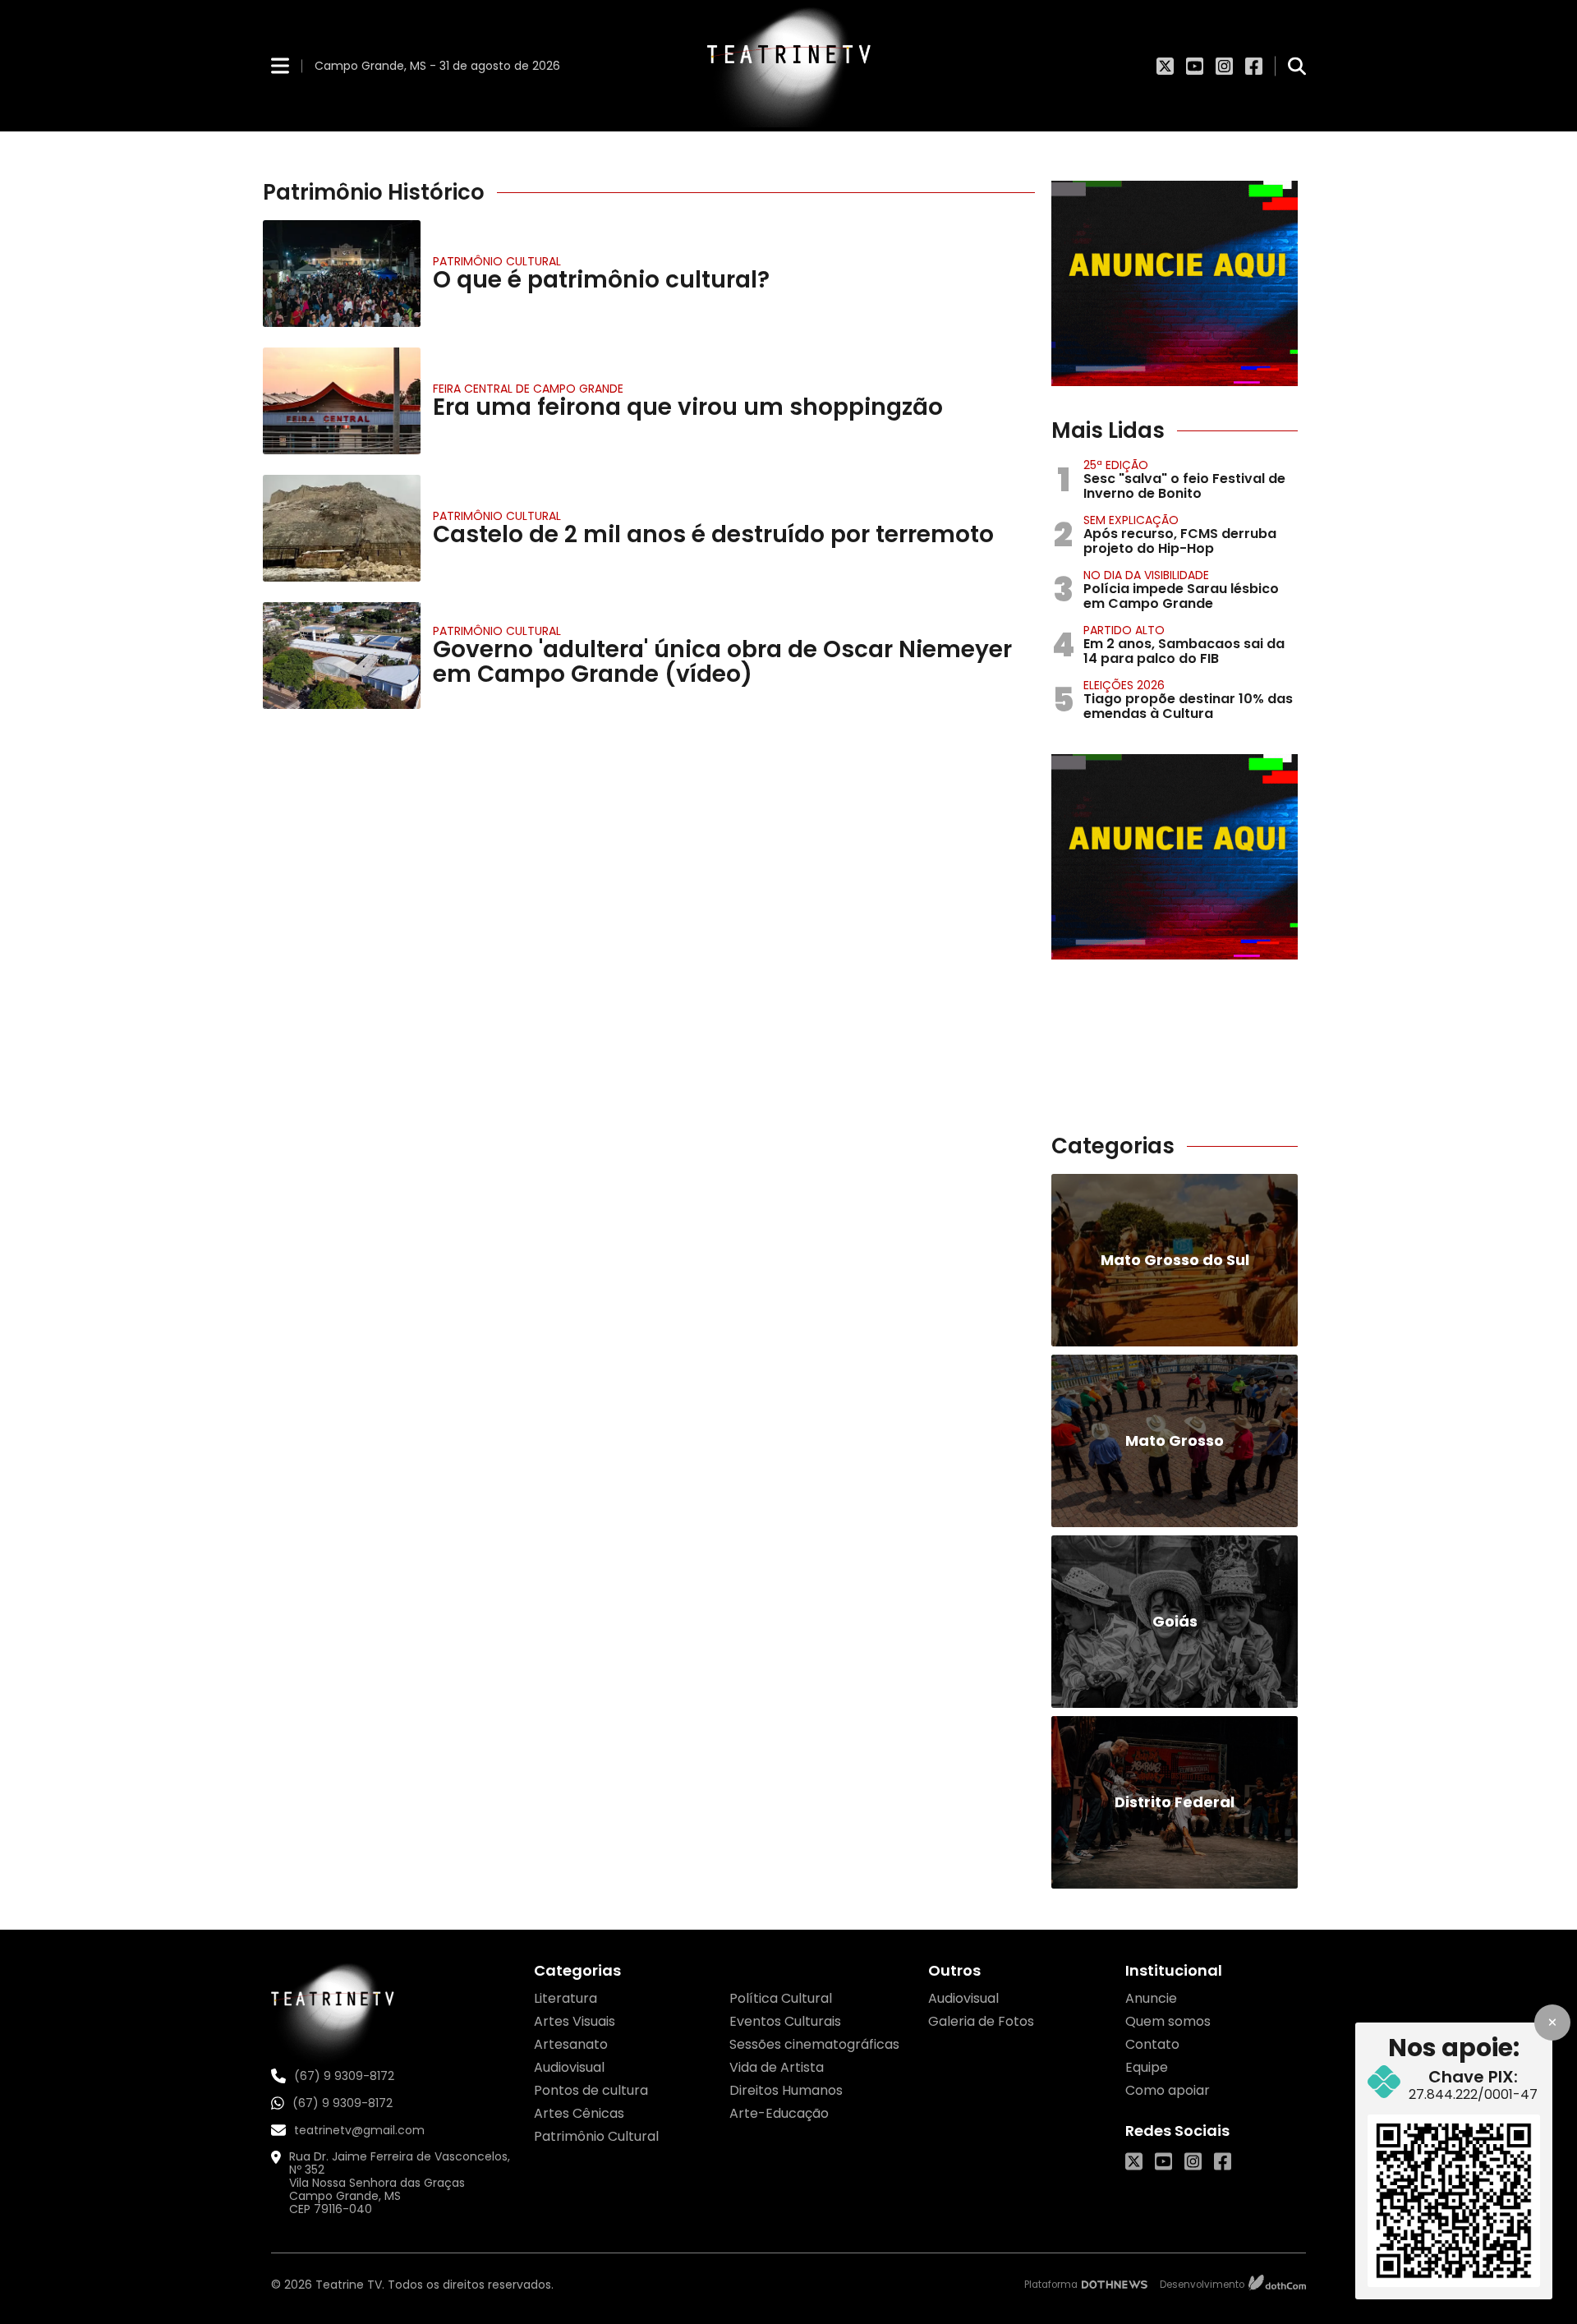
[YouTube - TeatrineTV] (1195, 66)
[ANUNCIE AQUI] (1175, 283)
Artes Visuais (575, 2021)
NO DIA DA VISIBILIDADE (1146, 575)
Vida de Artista (777, 2067)
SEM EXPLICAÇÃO (1131, 520)
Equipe (1147, 2067)
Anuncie (1151, 1998)
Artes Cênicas (579, 2113)
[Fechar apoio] (1552, 2023)
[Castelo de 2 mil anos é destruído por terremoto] (342, 528)
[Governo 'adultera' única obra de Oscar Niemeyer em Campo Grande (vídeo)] (342, 656)
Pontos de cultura (591, 2090)
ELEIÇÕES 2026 (1124, 685)
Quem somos (1168, 2021)
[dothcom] (1277, 2285)
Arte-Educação (779, 2113)
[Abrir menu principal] (280, 65)
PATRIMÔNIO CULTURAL (497, 631)
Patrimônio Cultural (497, 516)
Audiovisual (569, 2067)
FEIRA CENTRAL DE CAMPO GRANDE (528, 389)
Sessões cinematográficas (814, 2044)
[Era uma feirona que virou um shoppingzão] (342, 401)
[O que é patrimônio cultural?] (342, 274)
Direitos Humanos (786, 2090)
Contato (1152, 2044)
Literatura (566, 1998)
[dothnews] (1115, 2285)
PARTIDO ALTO (1124, 630)
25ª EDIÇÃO (1116, 465)
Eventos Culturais (785, 2021)
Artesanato (571, 2044)
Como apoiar (1168, 2090)
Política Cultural (781, 1998)
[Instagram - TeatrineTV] (1224, 66)
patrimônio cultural (497, 261)
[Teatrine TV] (788, 66)
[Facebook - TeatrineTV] (1254, 66)
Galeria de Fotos (981, 2021)
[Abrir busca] (1297, 66)
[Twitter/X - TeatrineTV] (1165, 66)
